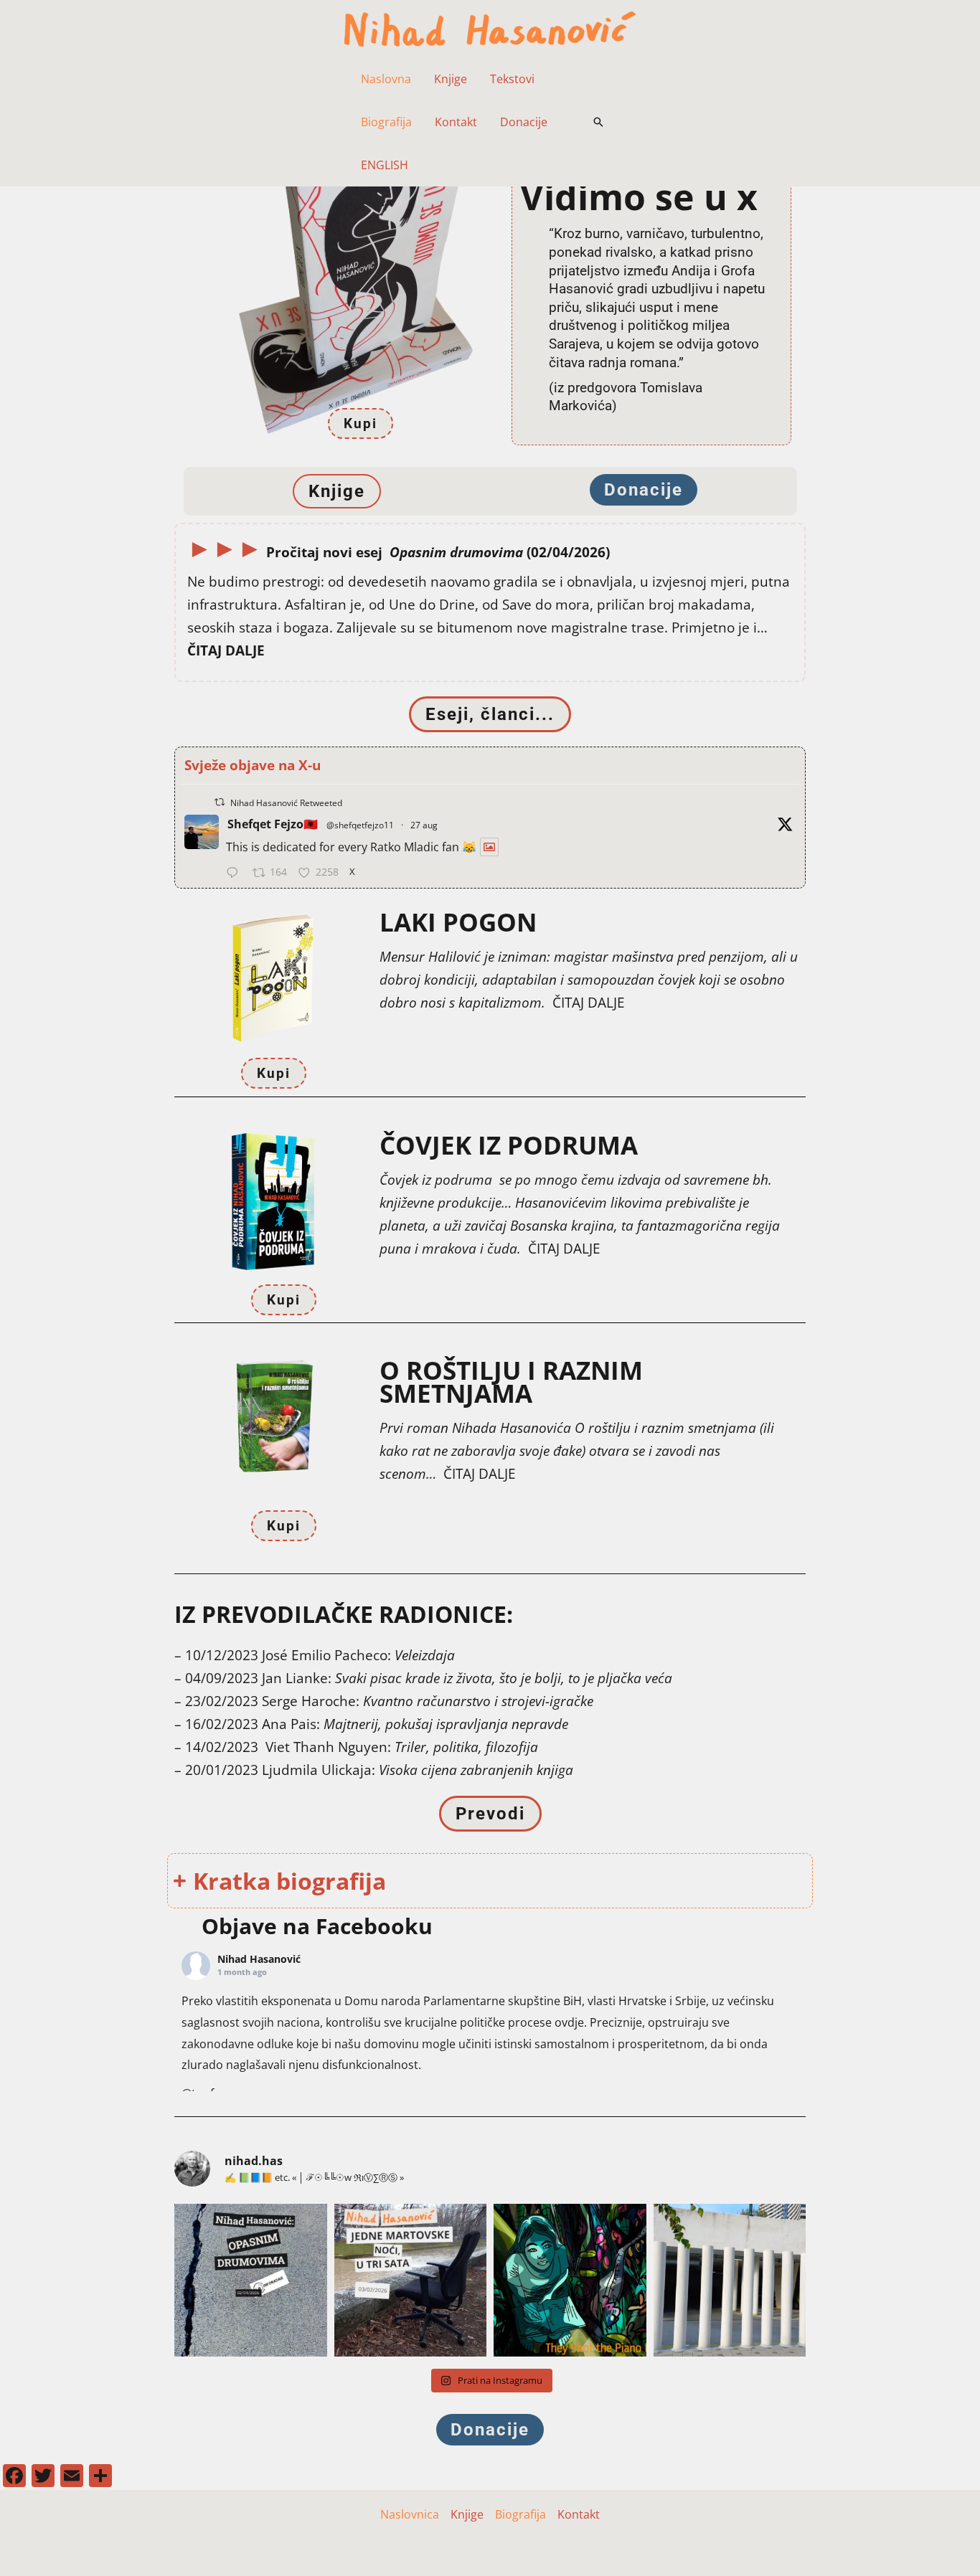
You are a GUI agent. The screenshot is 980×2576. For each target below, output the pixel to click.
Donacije (524, 122)
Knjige (451, 79)
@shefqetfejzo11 (360, 825)
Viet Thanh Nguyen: (402, 1747)
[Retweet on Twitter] (220, 802)
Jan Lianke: (467, 1678)
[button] (598, 122)
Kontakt (456, 122)
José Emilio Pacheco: (358, 1655)
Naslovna (386, 79)
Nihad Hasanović (259, 1959)
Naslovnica (410, 2514)
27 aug (424, 825)
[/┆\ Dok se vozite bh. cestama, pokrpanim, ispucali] (251, 2280)
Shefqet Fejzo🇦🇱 (273, 824)
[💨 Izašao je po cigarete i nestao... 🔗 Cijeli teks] (411, 2280)
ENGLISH (385, 165)
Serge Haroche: (428, 1701)
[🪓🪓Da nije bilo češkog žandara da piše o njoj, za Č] (730, 2280)
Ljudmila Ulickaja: (418, 1770)
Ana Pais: (415, 1724)
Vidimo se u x (639, 196)
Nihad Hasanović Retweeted (286, 803)
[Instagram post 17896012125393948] (570, 2280)
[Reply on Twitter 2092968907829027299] (236, 874)
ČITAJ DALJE (589, 1002)
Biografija (386, 122)
